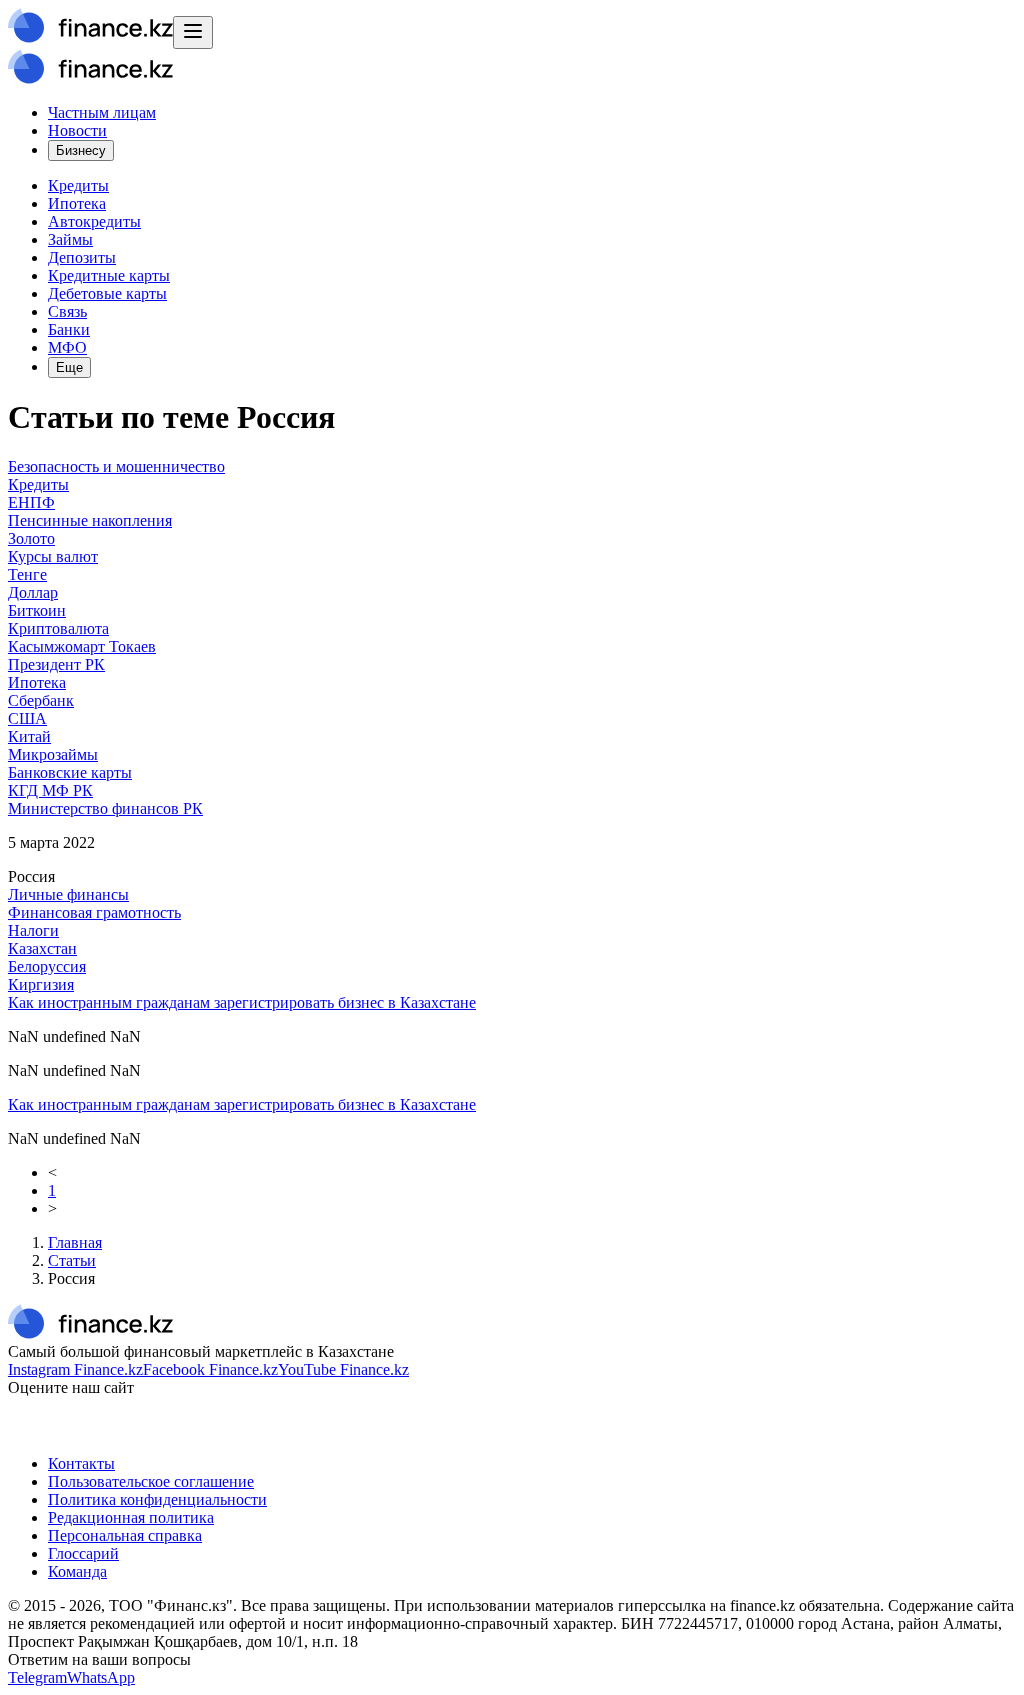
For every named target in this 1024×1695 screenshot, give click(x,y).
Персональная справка (125, 1535)
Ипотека (77, 203)
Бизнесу (81, 150)
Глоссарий (83, 1553)
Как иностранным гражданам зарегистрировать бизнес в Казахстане (242, 1002)
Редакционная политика (131, 1517)
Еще (69, 367)
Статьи (72, 1260)
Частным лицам (102, 112)
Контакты (81, 1463)
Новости (77, 130)
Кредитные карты (109, 275)
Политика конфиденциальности (157, 1499)
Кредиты (78, 185)
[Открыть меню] (193, 32)
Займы (70, 239)
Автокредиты (94, 221)
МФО (67, 347)
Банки (69, 329)
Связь (67, 311)
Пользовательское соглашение (151, 1481)
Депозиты (82, 257)
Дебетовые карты (107, 293)
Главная (75, 1242)
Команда (77, 1571)
